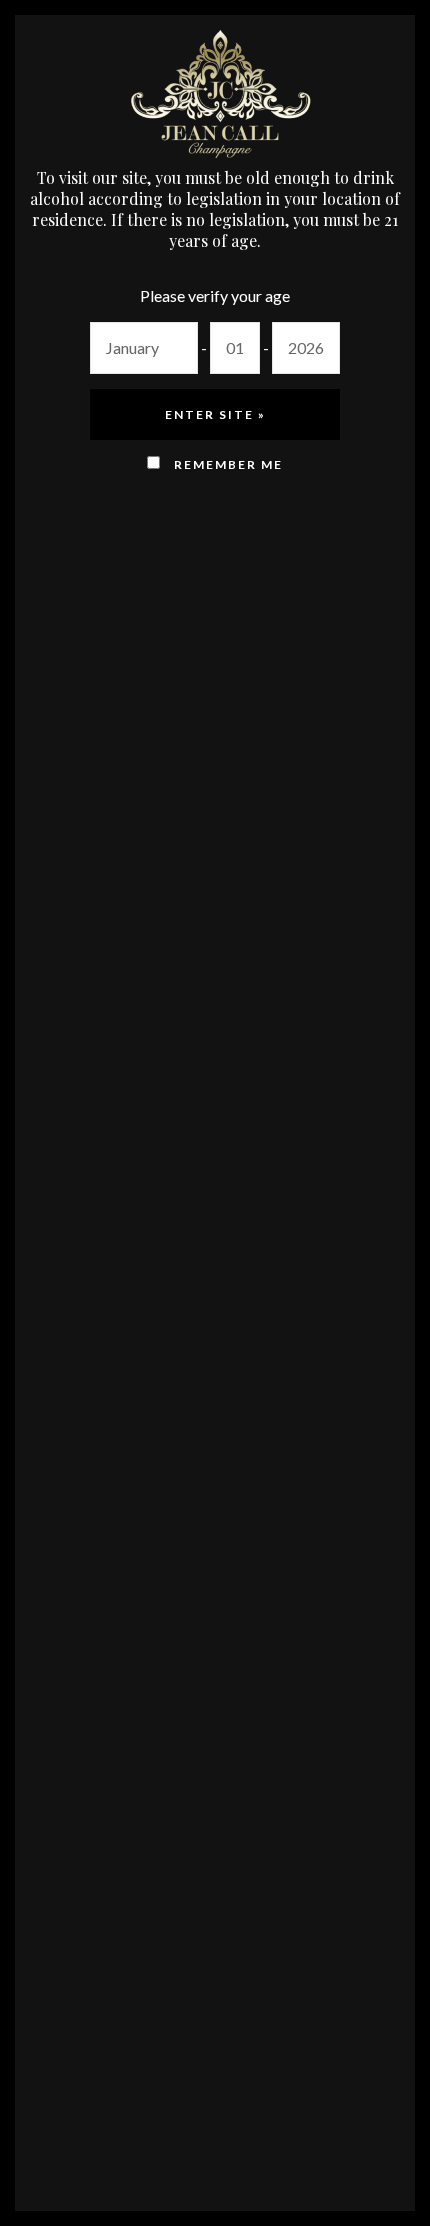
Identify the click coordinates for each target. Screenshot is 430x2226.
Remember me (226, 464)
